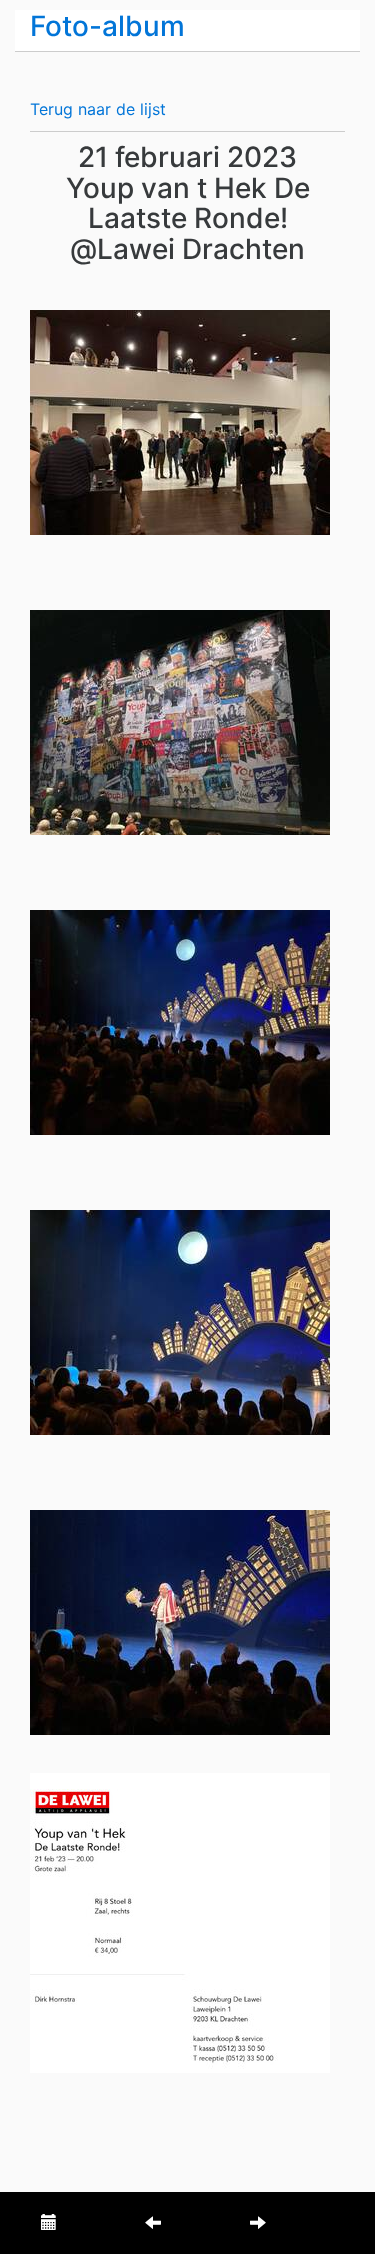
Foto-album (107, 26)
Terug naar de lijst (98, 109)
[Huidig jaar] (49, 2223)
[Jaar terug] (153, 2223)
